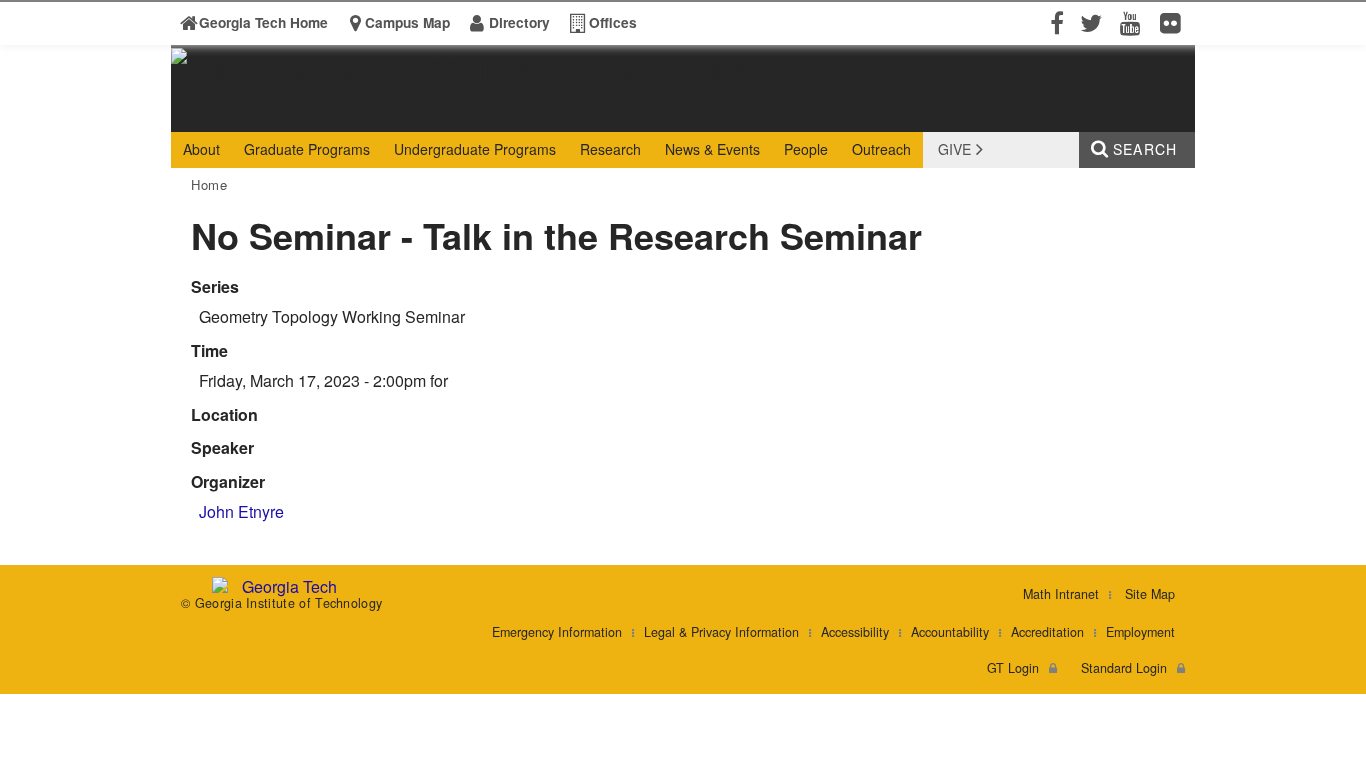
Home (209, 184)
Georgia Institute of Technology (248, 113)
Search (1145, 149)
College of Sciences (484, 113)
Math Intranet (1061, 594)
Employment (1140, 632)
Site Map (1150, 594)
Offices (613, 22)
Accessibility (855, 632)
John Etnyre (241, 511)
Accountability (950, 632)
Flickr (1175, 22)
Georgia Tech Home (263, 22)
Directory (519, 22)
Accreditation (1047, 632)
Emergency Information (557, 632)
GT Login (1013, 668)
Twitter (1095, 22)
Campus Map (407, 22)
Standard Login (1124, 668)
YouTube (1135, 22)
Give (954, 149)
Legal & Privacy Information (721, 632)
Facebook (1055, 22)
